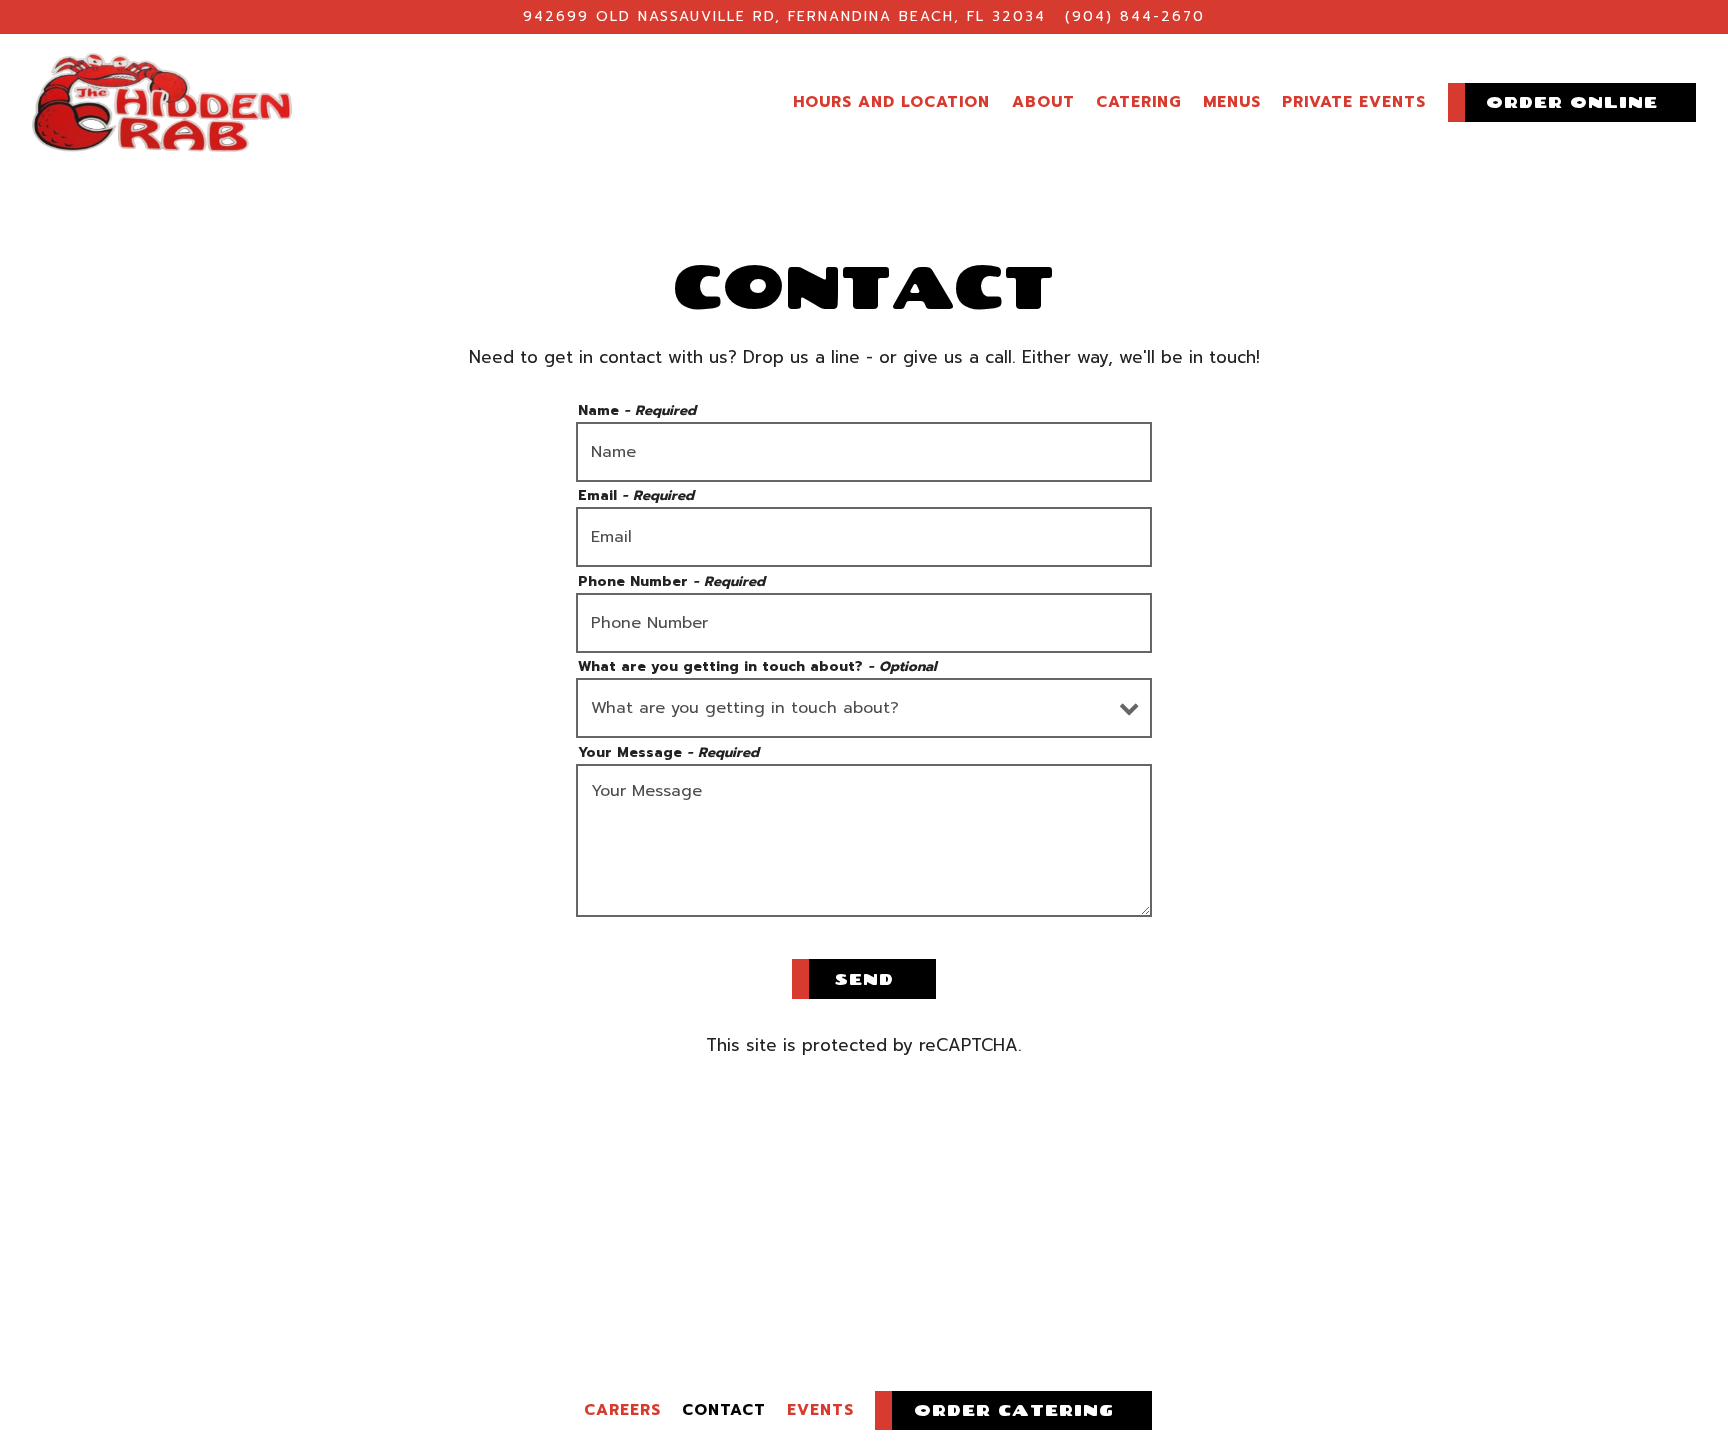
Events (820, 1409)
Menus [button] (1232, 101)
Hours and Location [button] (891, 101)
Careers (622, 1409)
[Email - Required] (864, 537)
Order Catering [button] (1014, 1410)
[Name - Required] (864, 452)
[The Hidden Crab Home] (162, 101)
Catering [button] (1139, 101)
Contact (724, 1409)
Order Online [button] (1572, 102)
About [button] (1043, 101)
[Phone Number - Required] (864, 623)
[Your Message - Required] (864, 840)
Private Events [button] (1354, 101)
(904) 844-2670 (1135, 17)
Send (864, 979)
